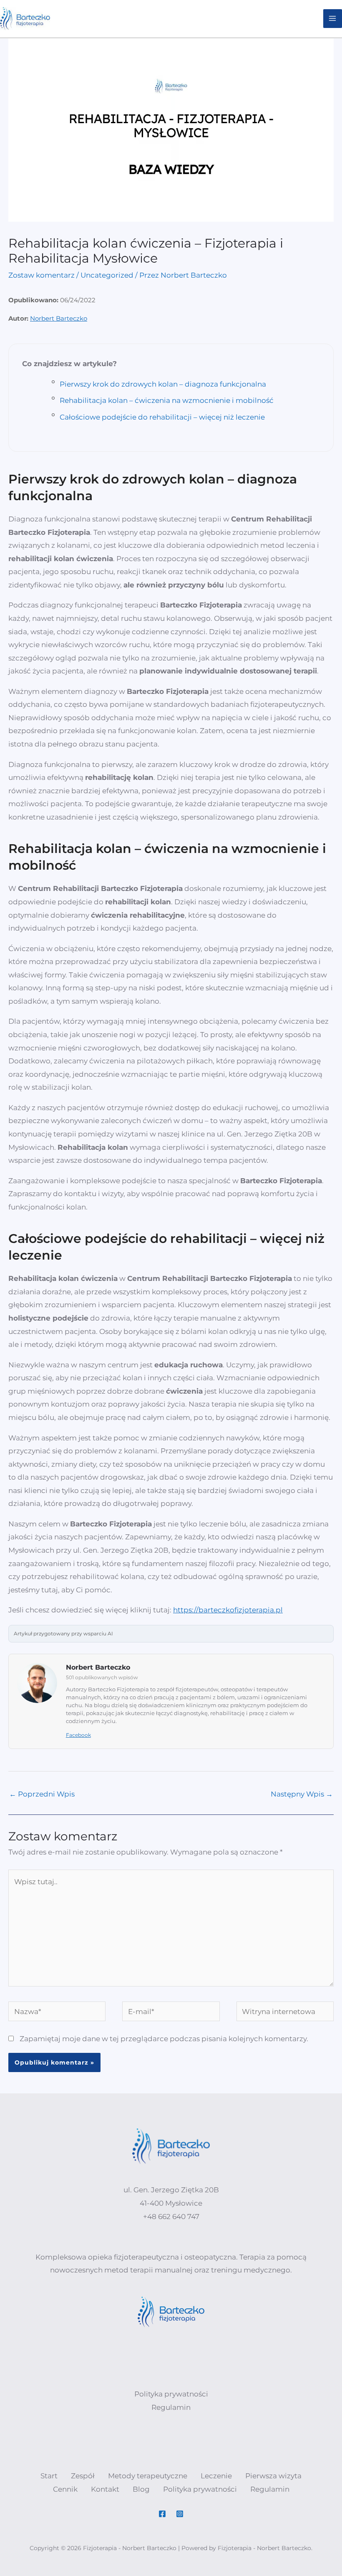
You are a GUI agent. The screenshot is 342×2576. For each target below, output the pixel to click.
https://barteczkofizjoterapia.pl (228, 1610)
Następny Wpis (302, 1794)
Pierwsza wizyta (273, 2476)
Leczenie (216, 2476)
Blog (141, 2489)
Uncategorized (107, 275)
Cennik (65, 2489)
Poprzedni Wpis (42, 1794)
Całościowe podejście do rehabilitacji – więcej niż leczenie (162, 417)
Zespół (83, 2476)
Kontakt (105, 2489)
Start (49, 2476)
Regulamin (270, 2489)
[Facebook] (162, 2514)
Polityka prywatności (200, 2489)
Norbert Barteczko (59, 318)
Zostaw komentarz (41, 275)
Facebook (78, 1735)
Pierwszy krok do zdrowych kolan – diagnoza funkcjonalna (163, 384)
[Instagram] (180, 2514)
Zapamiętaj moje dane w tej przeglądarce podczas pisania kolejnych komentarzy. (164, 2039)
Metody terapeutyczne (148, 2476)
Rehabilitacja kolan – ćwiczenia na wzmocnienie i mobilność (167, 400)
